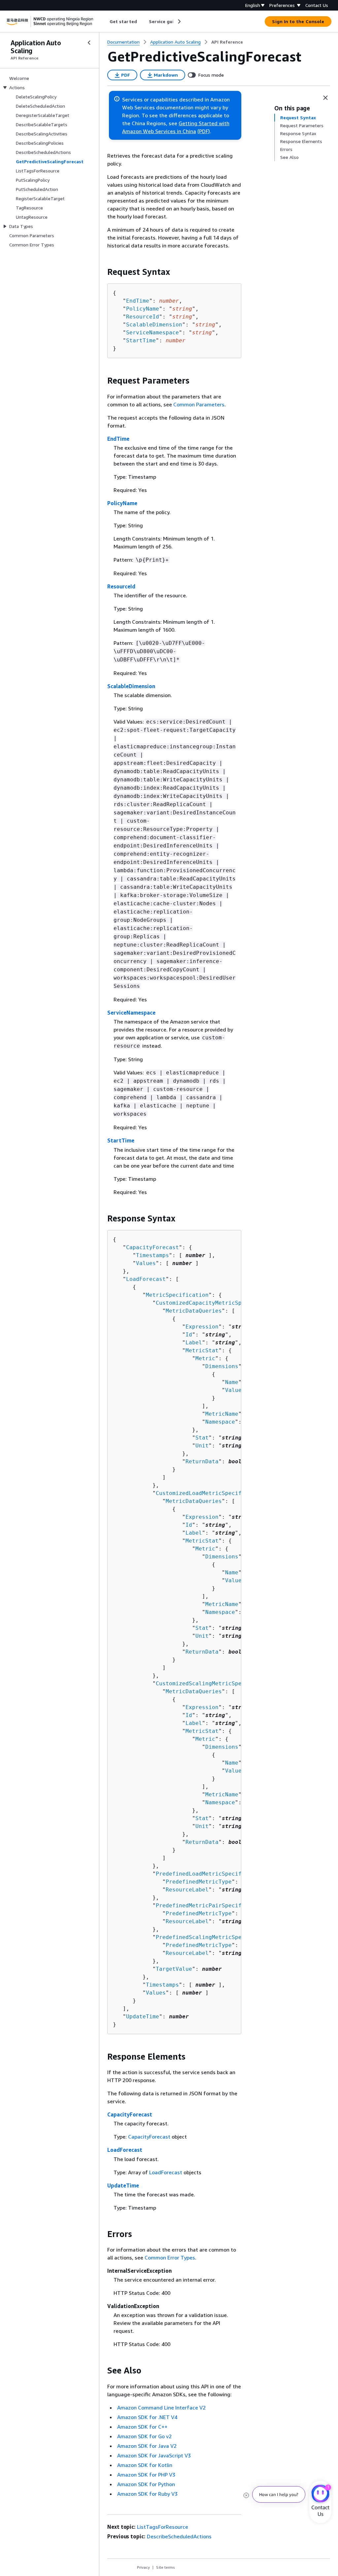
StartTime (141, 340)
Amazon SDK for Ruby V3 (147, 2494)
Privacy (143, 2567)
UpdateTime (143, 2016)
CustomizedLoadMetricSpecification (210, 1493)
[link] (227, 42)
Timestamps (152, 1255)
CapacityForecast (152, 1247)
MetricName (222, 1414)
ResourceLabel (187, 1890)
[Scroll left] (105, 21)
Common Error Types (170, 2258)
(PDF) (204, 131)
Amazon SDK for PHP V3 (146, 2475)
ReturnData (202, 1461)
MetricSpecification (177, 1295)
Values (146, 1263)
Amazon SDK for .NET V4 (147, 2417)
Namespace (220, 1422)
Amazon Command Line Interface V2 (161, 2408)
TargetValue (174, 1969)
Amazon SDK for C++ (142, 2427)
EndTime (138, 301)
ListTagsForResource (163, 2527)
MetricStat (202, 1350)
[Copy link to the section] (102, 272)
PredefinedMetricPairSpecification (210, 1905)
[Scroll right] (179, 21)
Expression (202, 1327)
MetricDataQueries (194, 1311)
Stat (202, 1438)
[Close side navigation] (89, 43)
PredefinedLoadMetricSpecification (210, 1874)
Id (189, 1335)
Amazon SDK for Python (146, 2484)
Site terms (166, 2567)
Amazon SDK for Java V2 (147, 2446)
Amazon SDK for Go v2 (144, 2436)
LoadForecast (146, 1279)
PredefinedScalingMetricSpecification (215, 1937)
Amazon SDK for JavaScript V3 (154, 2455)
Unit (202, 1446)
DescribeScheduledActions (179, 2536)
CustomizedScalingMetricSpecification (215, 1683)
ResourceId (143, 317)
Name (232, 1382)
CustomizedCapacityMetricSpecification (217, 1303)
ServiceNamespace (152, 333)
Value (233, 1390)
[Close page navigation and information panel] (325, 98)
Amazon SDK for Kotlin (145, 2465)
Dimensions (222, 1366)
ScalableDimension (154, 325)
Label (194, 1343)
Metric (205, 1358)
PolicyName (143, 309)
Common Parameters (199, 404)
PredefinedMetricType (199, 1882)
